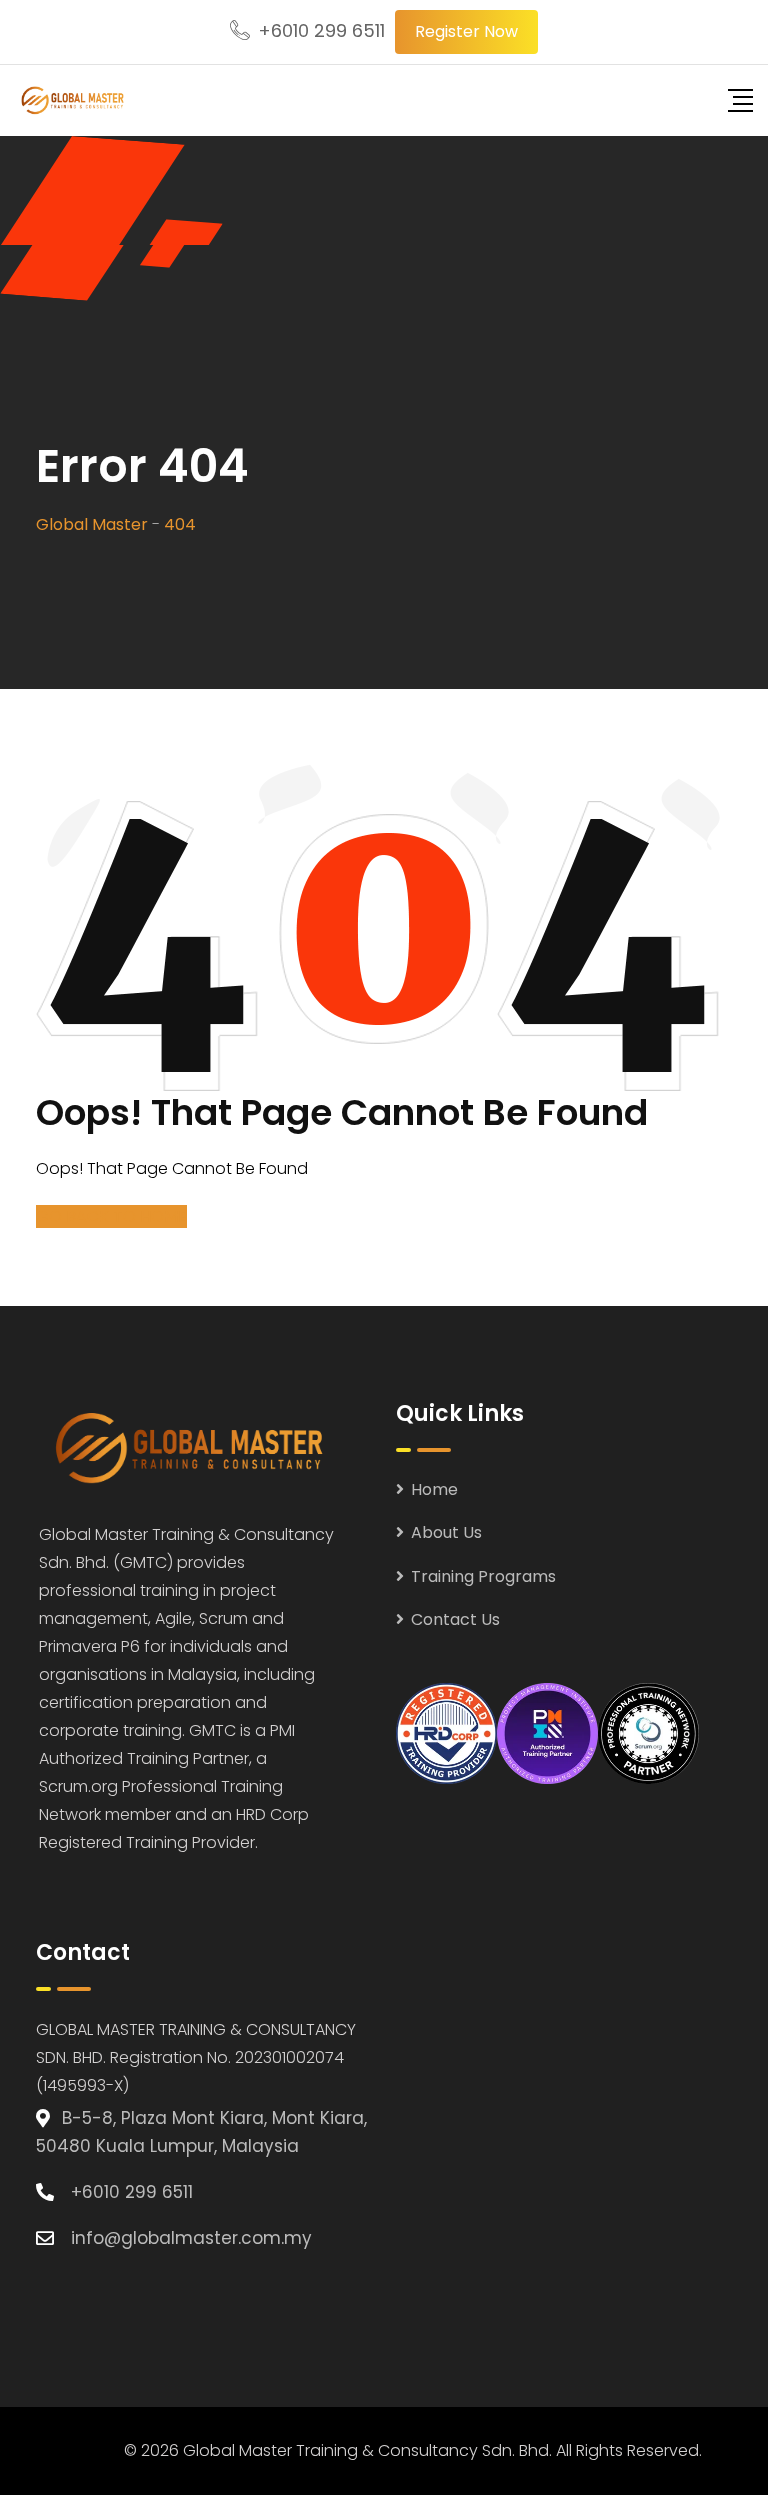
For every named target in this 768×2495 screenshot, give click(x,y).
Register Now (466, 31)
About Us (446, 1532)
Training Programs (483, 1576)
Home (434, 1489)
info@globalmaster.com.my (191, 2238)
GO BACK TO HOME (111, 1216)
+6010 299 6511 (321, 30)
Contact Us (455, 1619)
